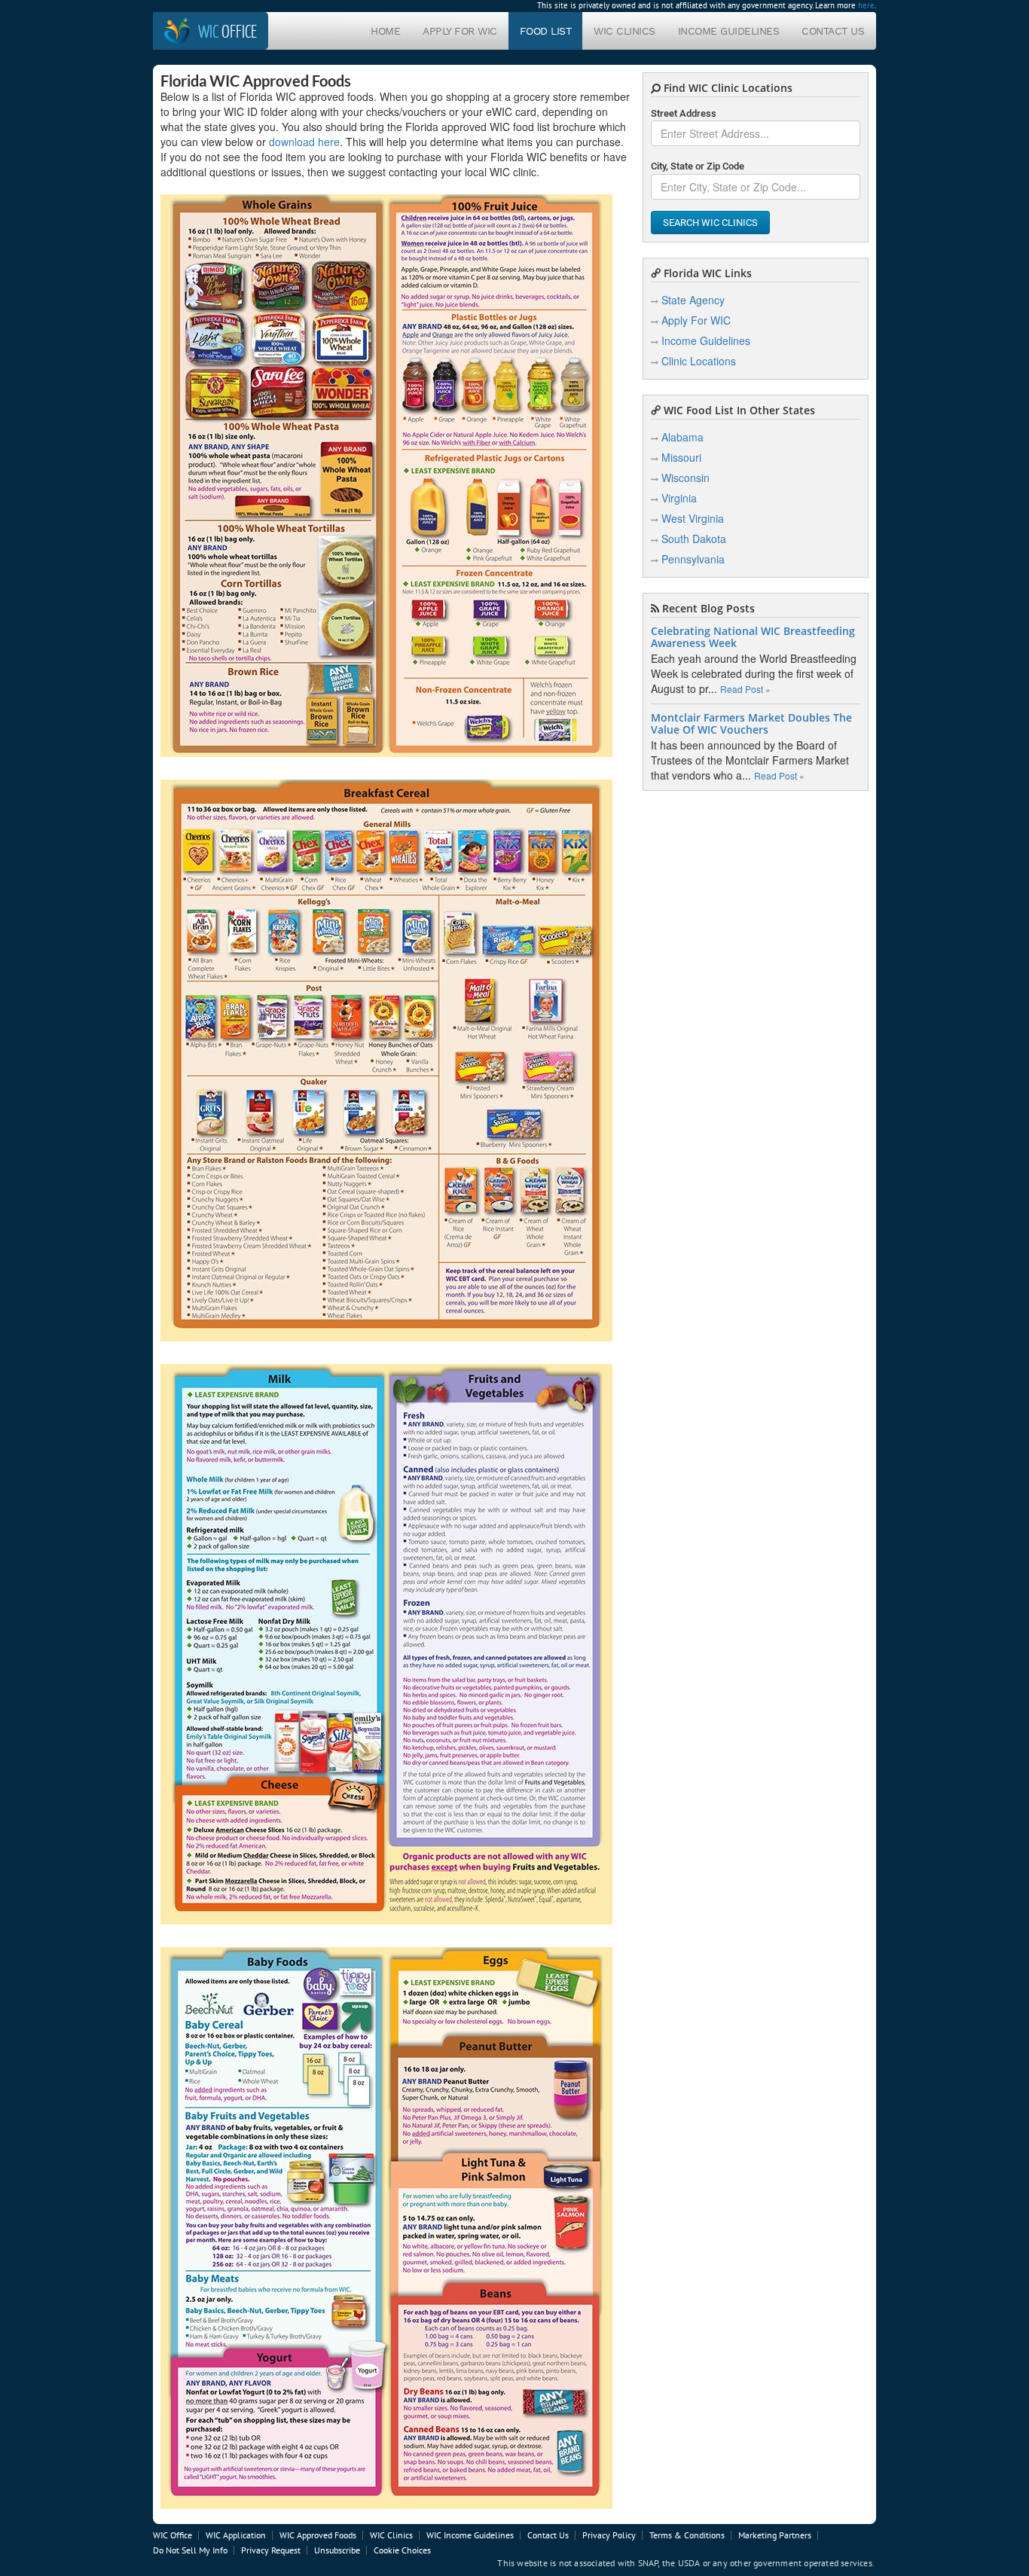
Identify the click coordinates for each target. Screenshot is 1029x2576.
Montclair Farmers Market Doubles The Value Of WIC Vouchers (751, 724)
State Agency (693, 300)
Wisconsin (685, 478)
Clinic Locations (699, 361)
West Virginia (693, 518)
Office (227, 31)
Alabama (682, 437)
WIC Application (236, 2535)
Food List (546, 31)
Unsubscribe (337, 2550)
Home (385, 31)
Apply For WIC (460, 31)
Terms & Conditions (687, 2535)
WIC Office (173, 2535)
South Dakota (694, 539)
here (866, 5)
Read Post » (745, 689)
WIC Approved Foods (318, 2535)
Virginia (679, 498)
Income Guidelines (729, 31)
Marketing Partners (775, 2535)
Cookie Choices (402, 2550)
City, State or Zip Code (698, 166)
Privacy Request (271, 2550)
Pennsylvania (693, 559)
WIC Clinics (624, 31)
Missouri (681, 457)
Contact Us (833, 31)
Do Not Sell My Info (190, 2550)
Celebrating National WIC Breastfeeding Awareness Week (753, 637)
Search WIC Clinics (710, 223)
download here (304, 142)
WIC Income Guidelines (470, 2535)
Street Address (684, 113)
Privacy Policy (609, 2535)
